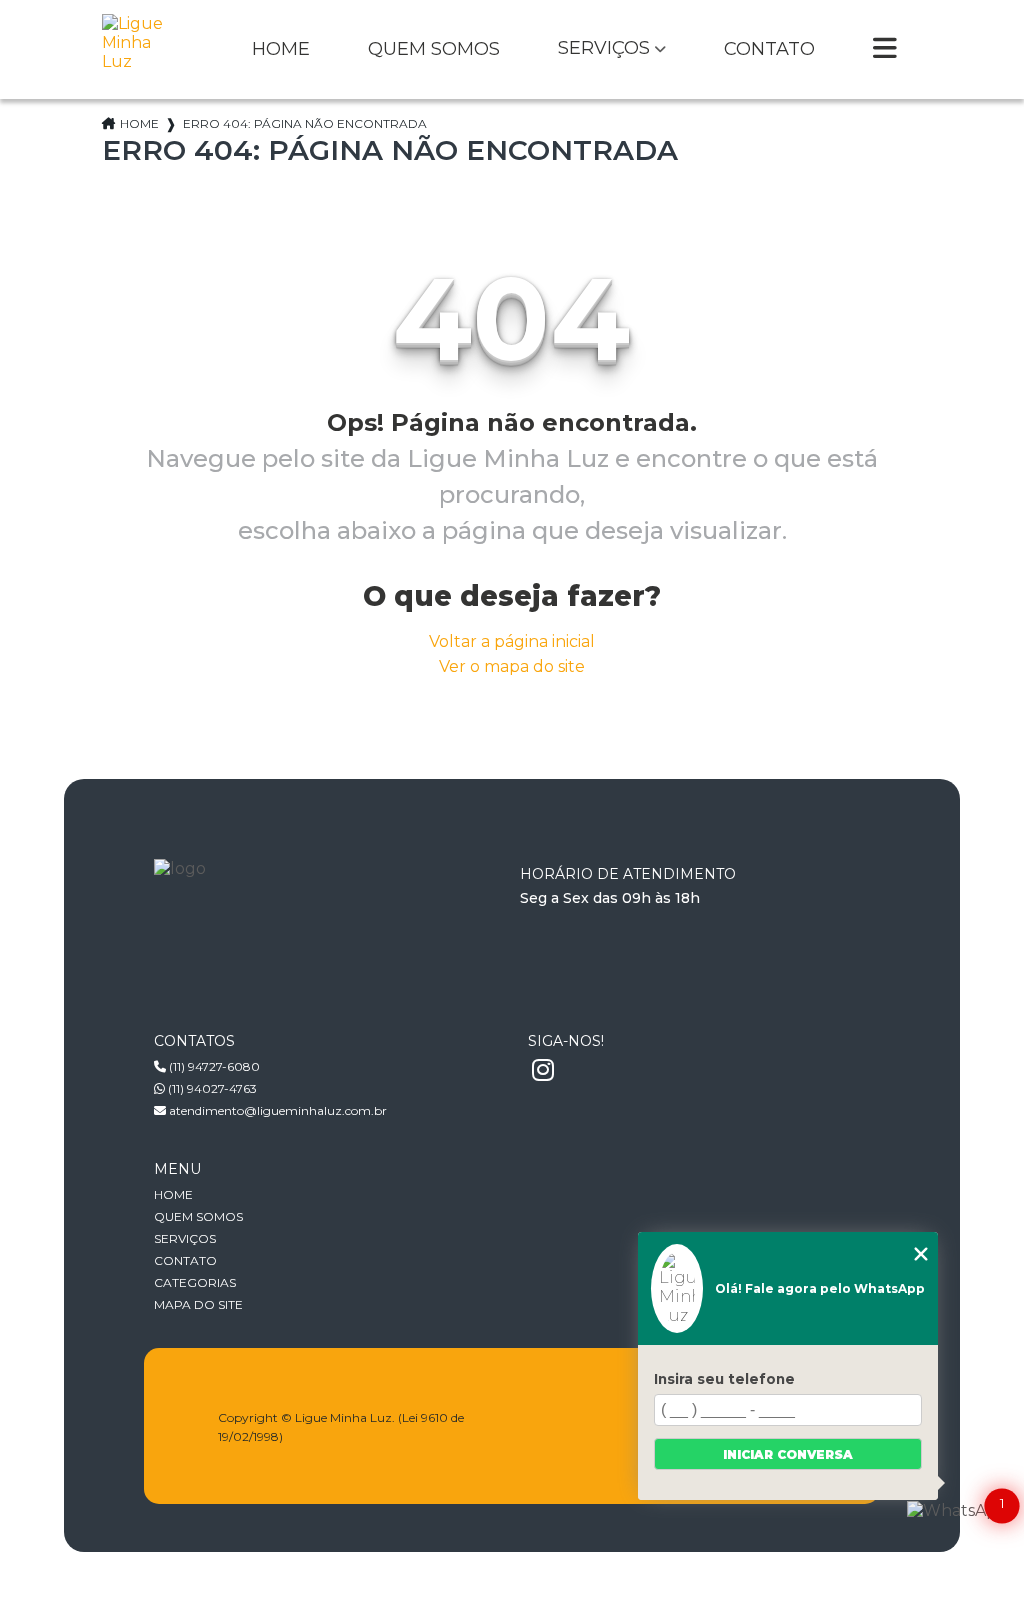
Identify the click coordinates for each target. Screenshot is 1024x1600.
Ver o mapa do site (512, 666)
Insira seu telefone (724, 1379)
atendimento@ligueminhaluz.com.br (276, 1110)
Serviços (604, 49)
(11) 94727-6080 (213, 1066)
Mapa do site (198, 1304)
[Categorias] (885, 50)
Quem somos (434, 50)
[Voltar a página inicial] (138, 49)
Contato (769, 50)
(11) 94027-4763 (211, 1088)
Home (281, 50)
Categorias (195, 1282)
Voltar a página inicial (512, 641)
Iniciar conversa (788, 1454)
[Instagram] (543, 1071)
